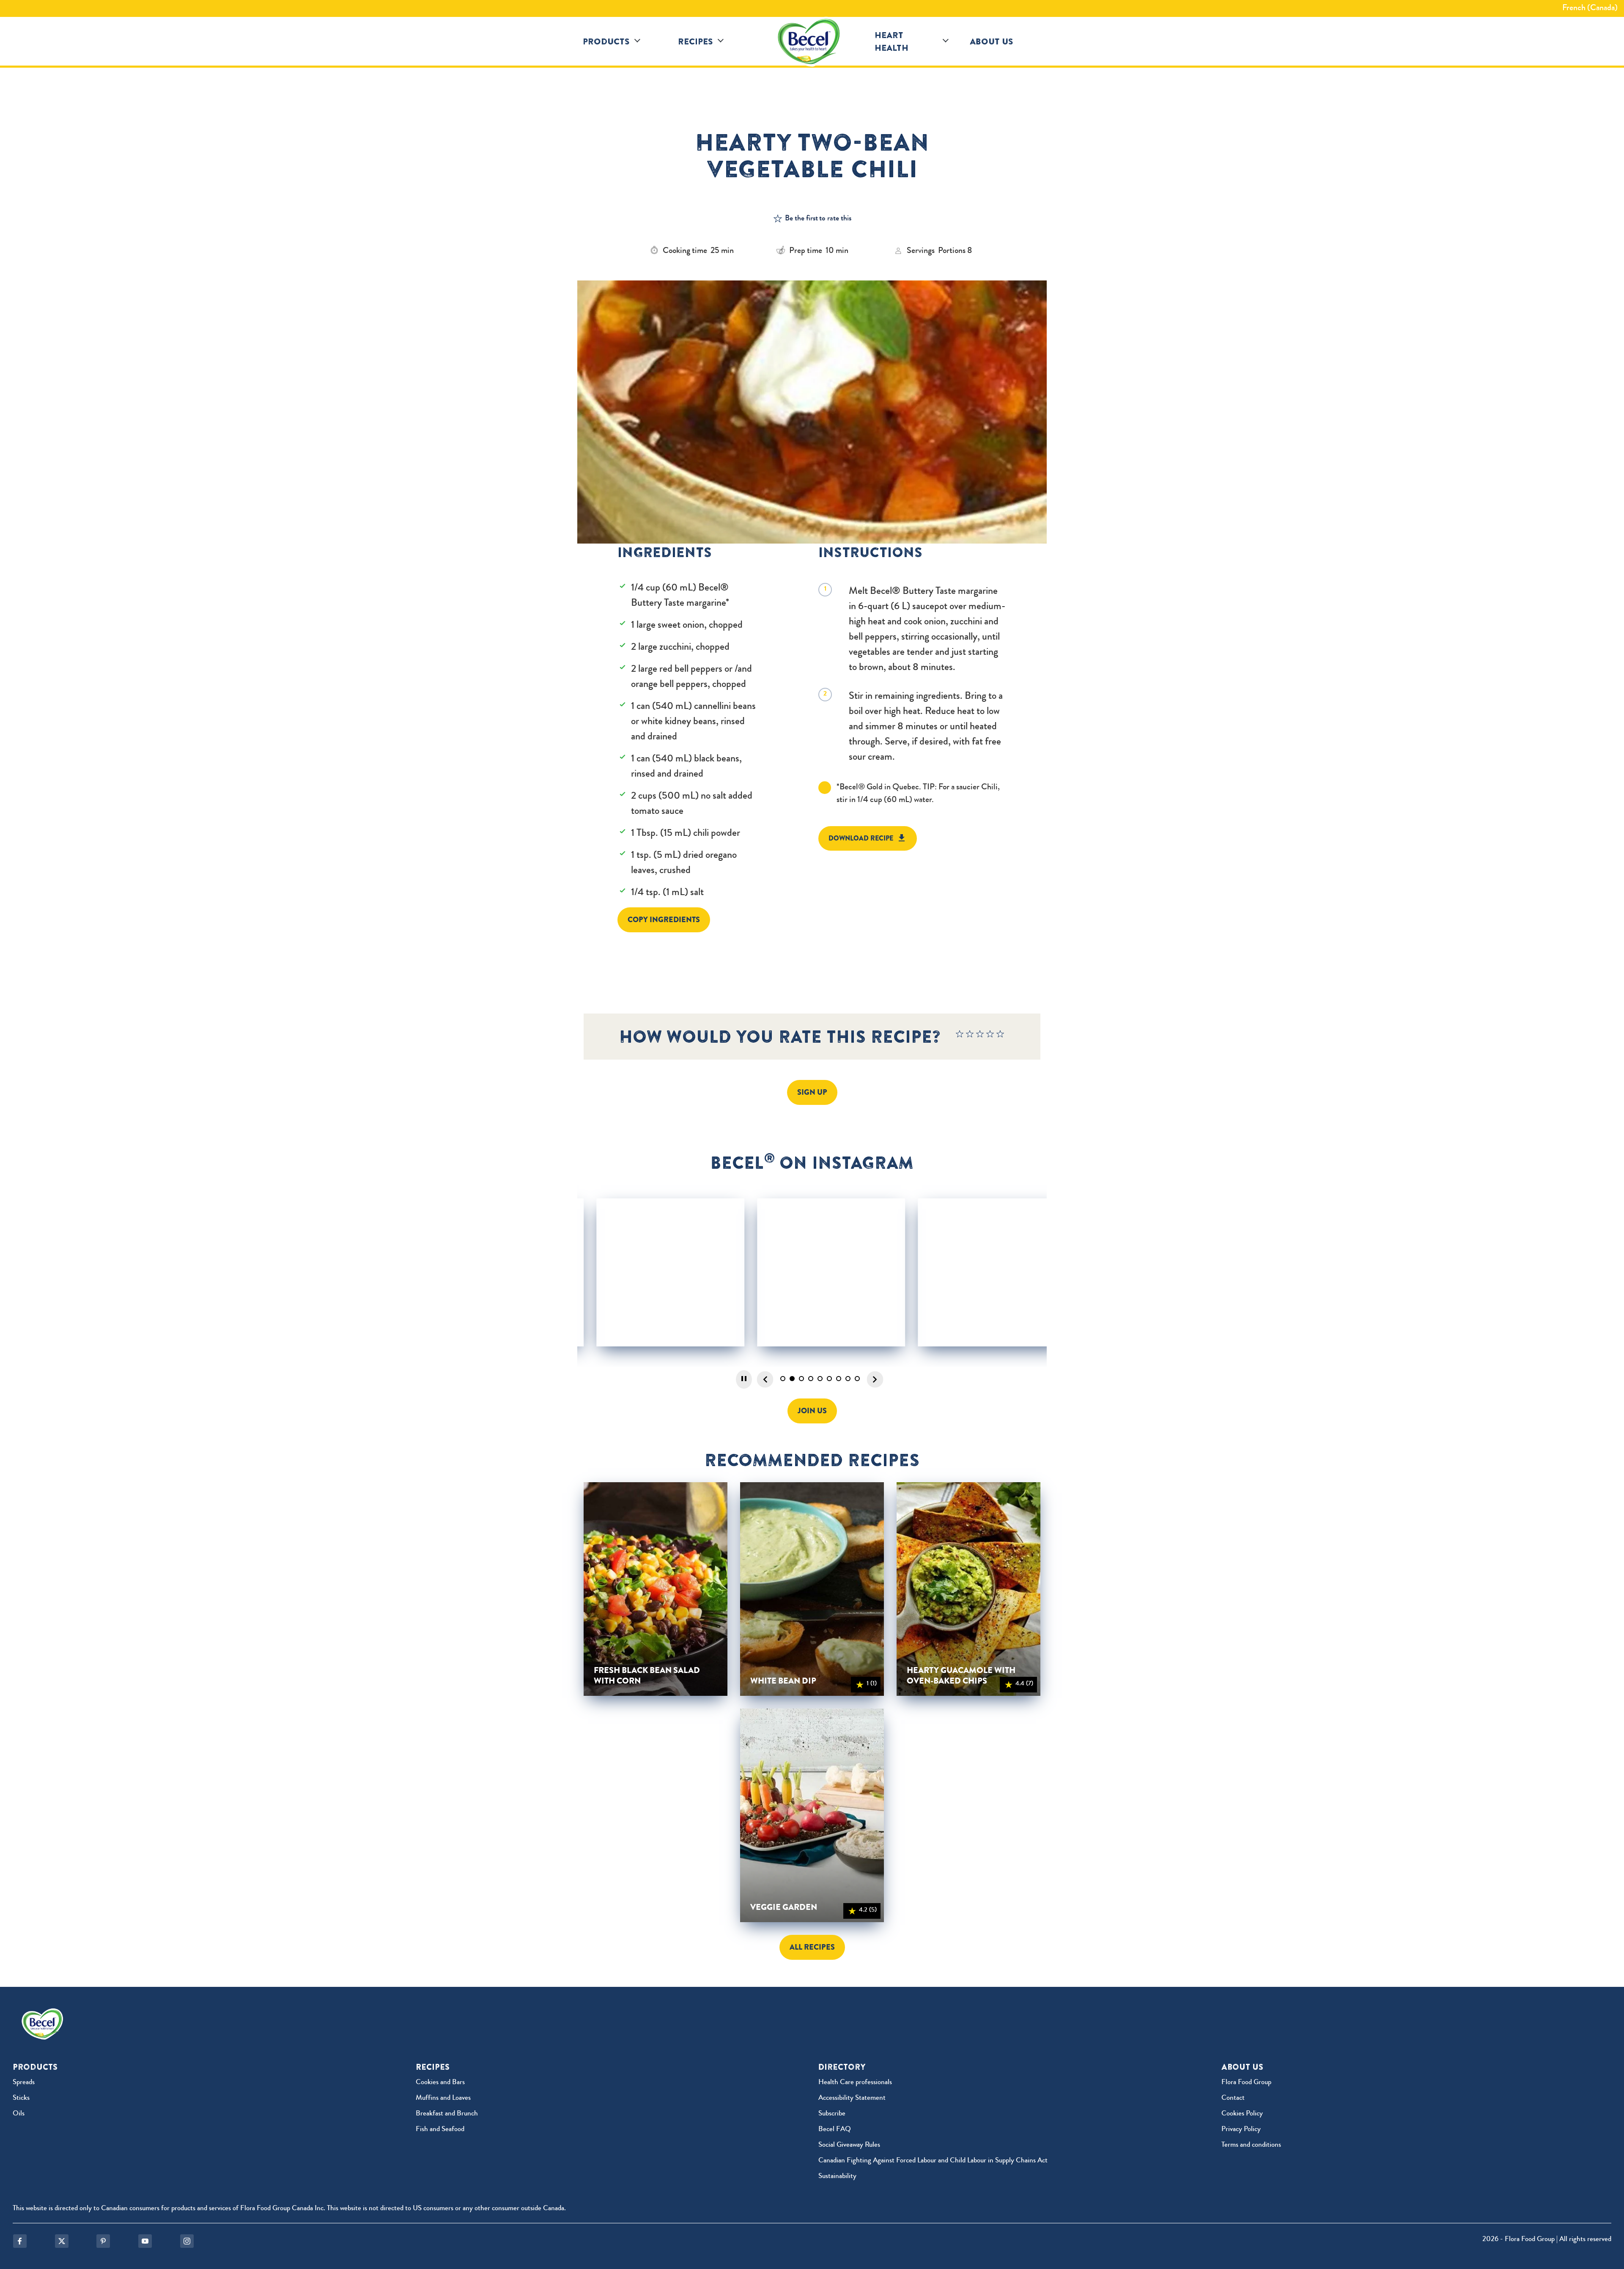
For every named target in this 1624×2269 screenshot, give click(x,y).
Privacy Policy (1241, 2130)
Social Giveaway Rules (849, 2145)
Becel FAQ (835, 2130)
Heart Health (892, 41)
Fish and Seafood (440, 2130)
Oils (19, 2114)
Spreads (24, 2083)
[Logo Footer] (44, 2014)
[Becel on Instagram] (187, 2241)
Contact (1233, 2098)
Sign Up (812, 1092)
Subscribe (832, 2114)
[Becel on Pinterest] (103, 2241)
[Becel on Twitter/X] (62, 2241)
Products (606, 41)
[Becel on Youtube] (145, 2241)
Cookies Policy (1242, 2114)
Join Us (812, 1411)
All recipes (812, 1947)
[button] (637, 41)
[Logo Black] (812, 41)
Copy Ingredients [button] (664, 920)
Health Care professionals (855, 2083)
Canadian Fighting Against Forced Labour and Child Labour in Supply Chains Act (933, 2161)
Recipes (695, 41)
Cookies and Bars (440, 2083)
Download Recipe (861, 838)
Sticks (21, 2098)
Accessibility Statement (852, 2098)
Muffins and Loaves (443, 2098)
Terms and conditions (1251, 2145)
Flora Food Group (1246, 2083)
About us (992, 41)
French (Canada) (1590, 8)
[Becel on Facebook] (20, 2241)
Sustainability (837, 2177)
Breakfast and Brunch (447, 2114)
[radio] (960, 1036)
